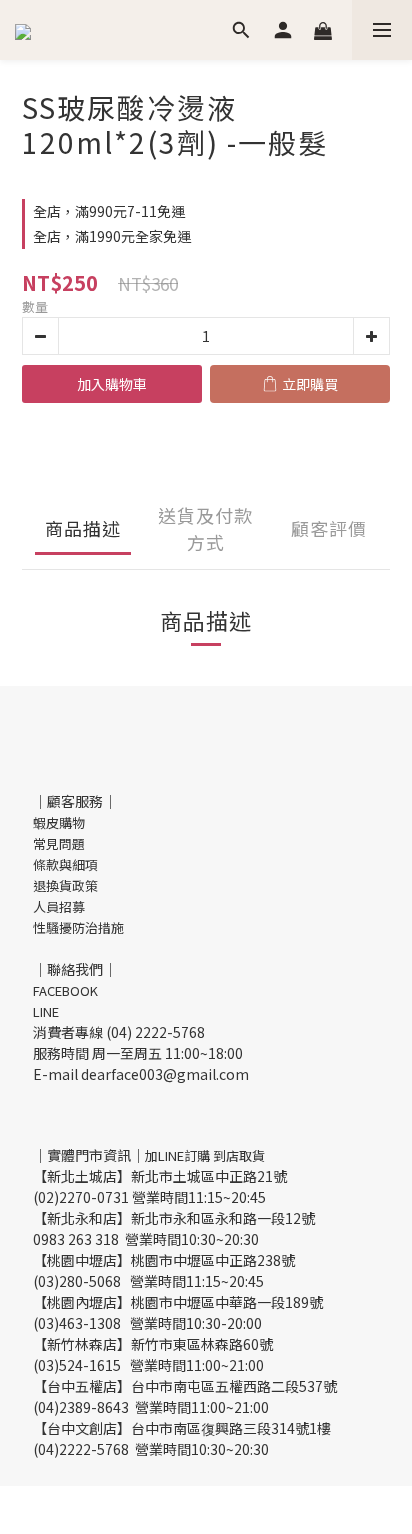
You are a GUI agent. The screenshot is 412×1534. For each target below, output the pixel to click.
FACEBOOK (65, 990)
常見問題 (59, 843)
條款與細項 (65, 864)
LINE (46, 1011)
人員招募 (59, 906)
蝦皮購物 (59, 822)
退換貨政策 (65, 885)
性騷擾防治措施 (78, 927)
